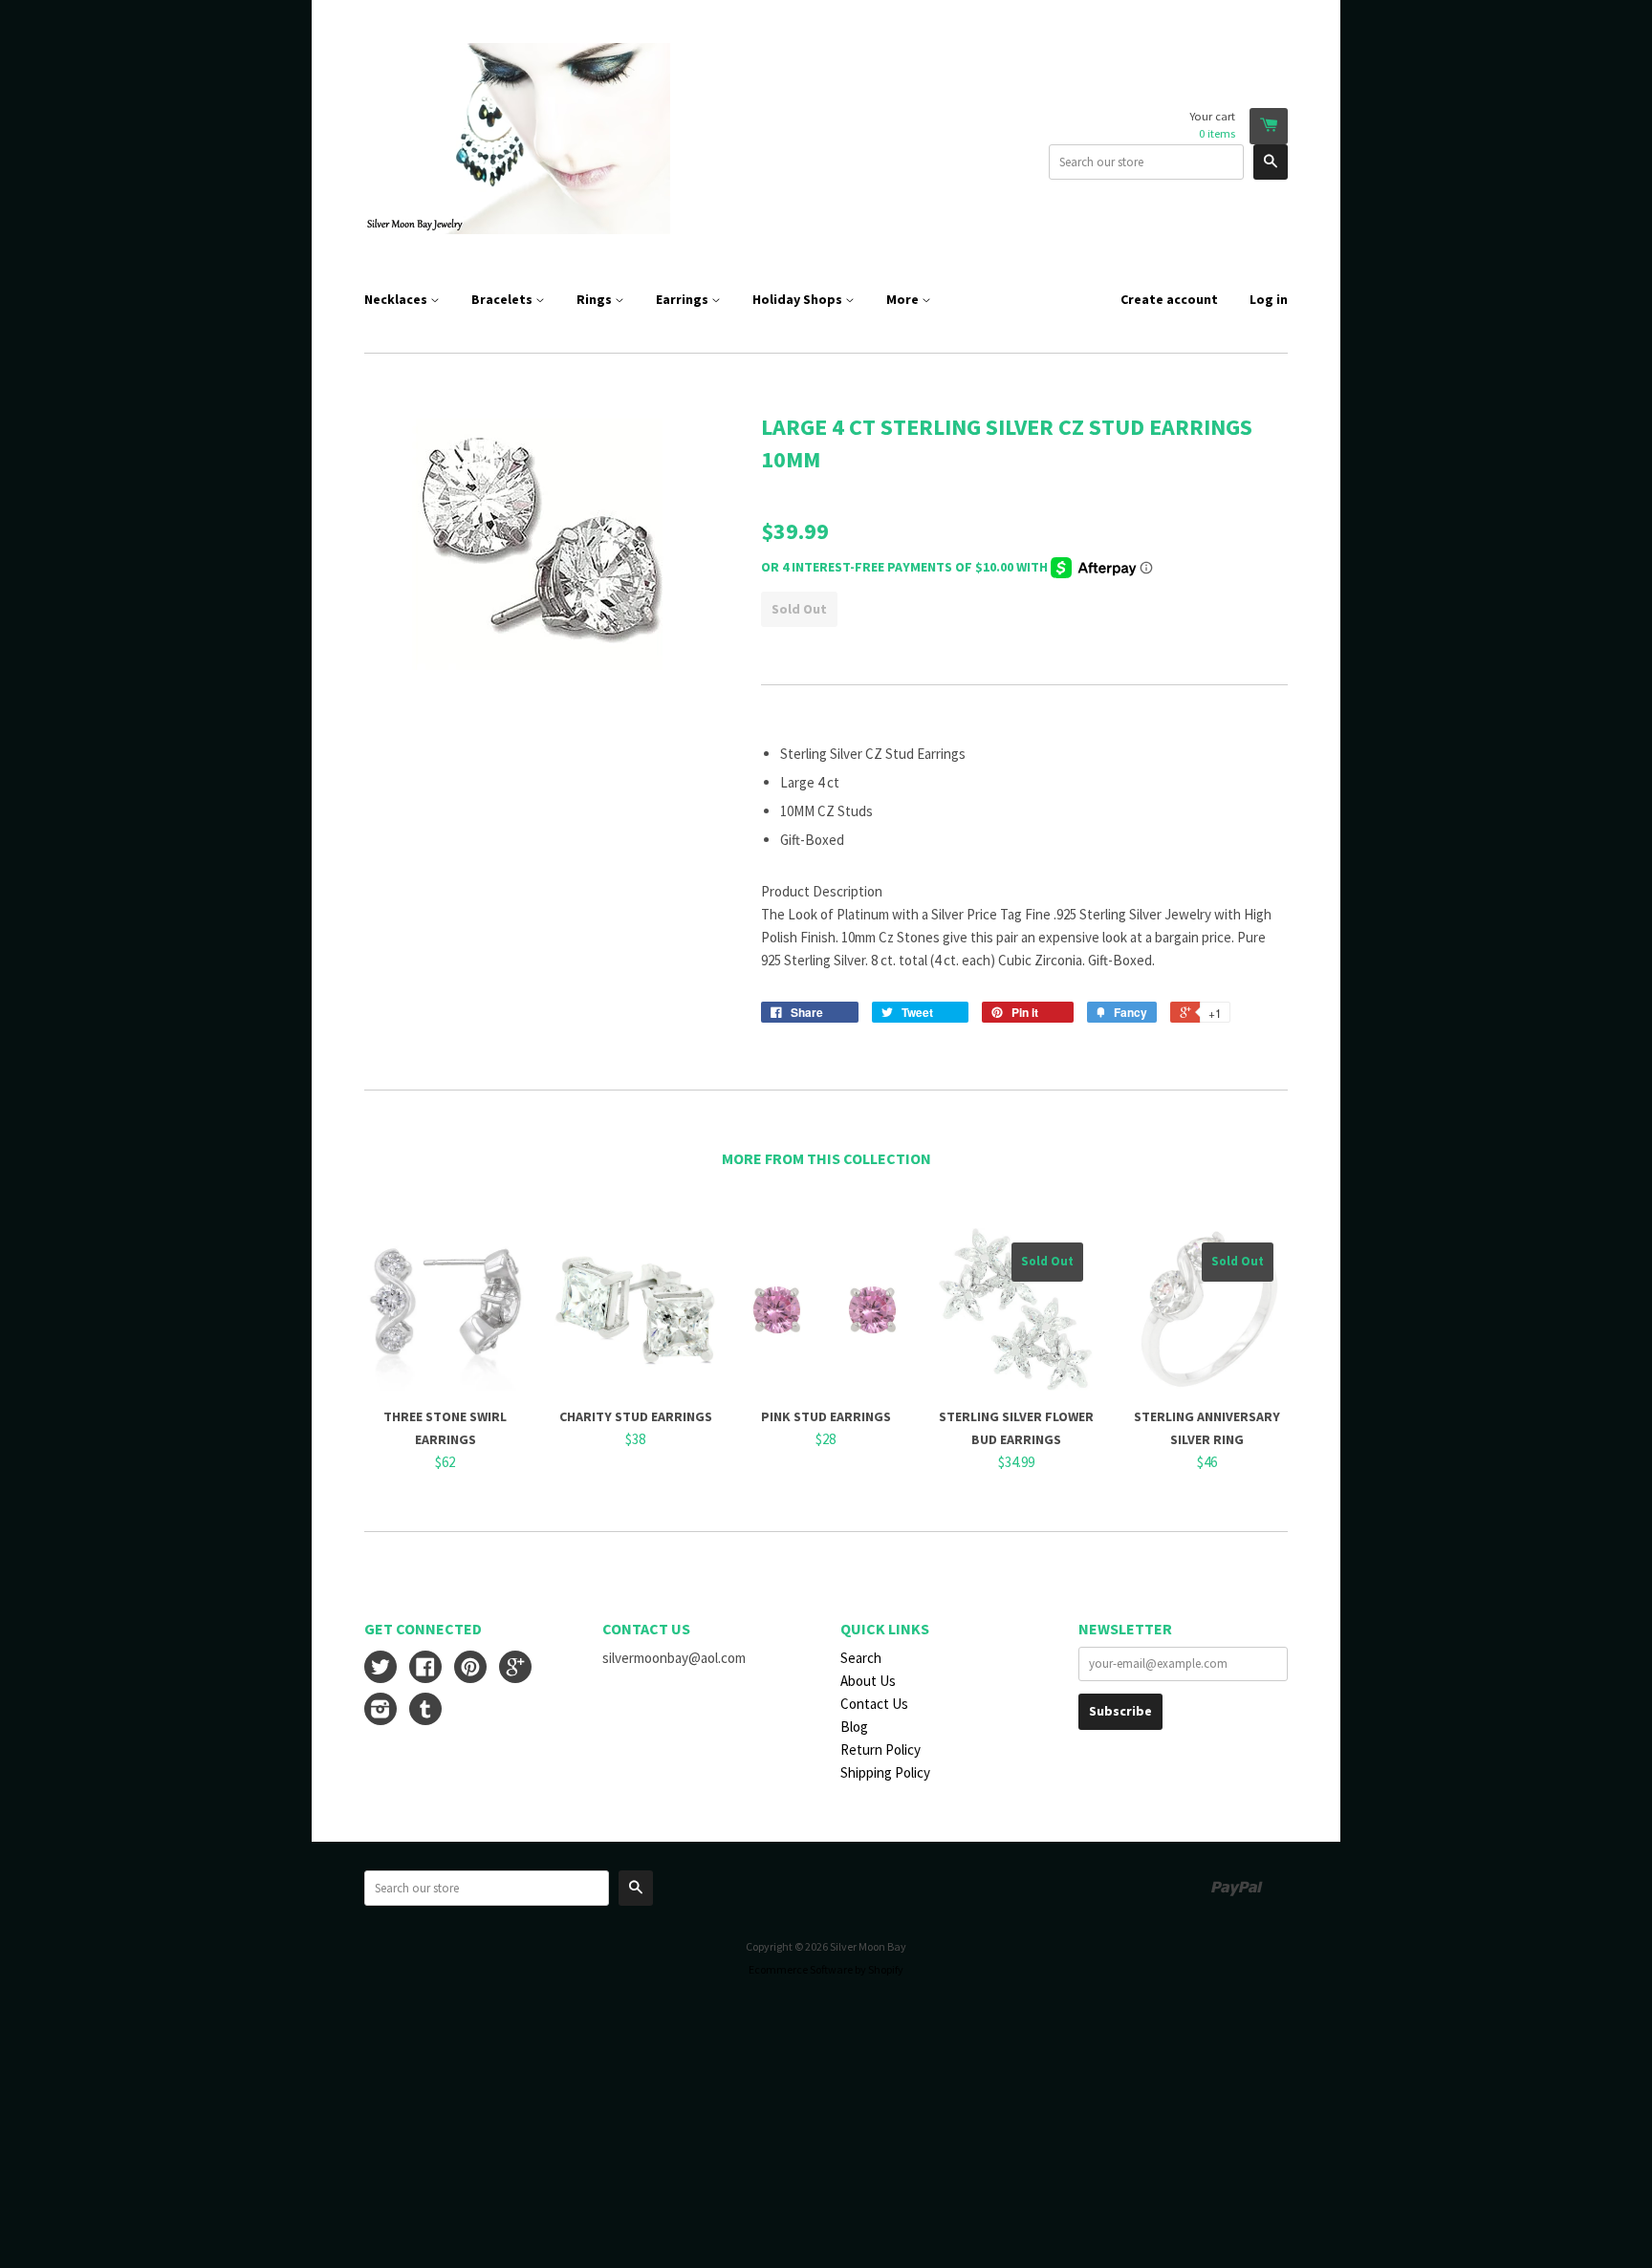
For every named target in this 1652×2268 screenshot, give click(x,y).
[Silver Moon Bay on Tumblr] (425, 1711)
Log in (1269, 299)
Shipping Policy (885, 1772)
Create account (1169, 299)
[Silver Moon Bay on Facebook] (425, 1669)
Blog (854, 1727)
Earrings (684, 299)
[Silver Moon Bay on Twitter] (380, 1669)
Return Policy (880, 1750)
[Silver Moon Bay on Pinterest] (470, 1669)
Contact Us (874, 1704)
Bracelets (503, 299)
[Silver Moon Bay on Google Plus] (515, 1669)
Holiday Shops (799, 299)
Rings (596, 299)
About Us (868, 1681)
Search (861, 1658)
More (904, 299)
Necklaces (397, 299)
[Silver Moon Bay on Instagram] (380, 1711)
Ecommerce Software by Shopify (826, 1969)
